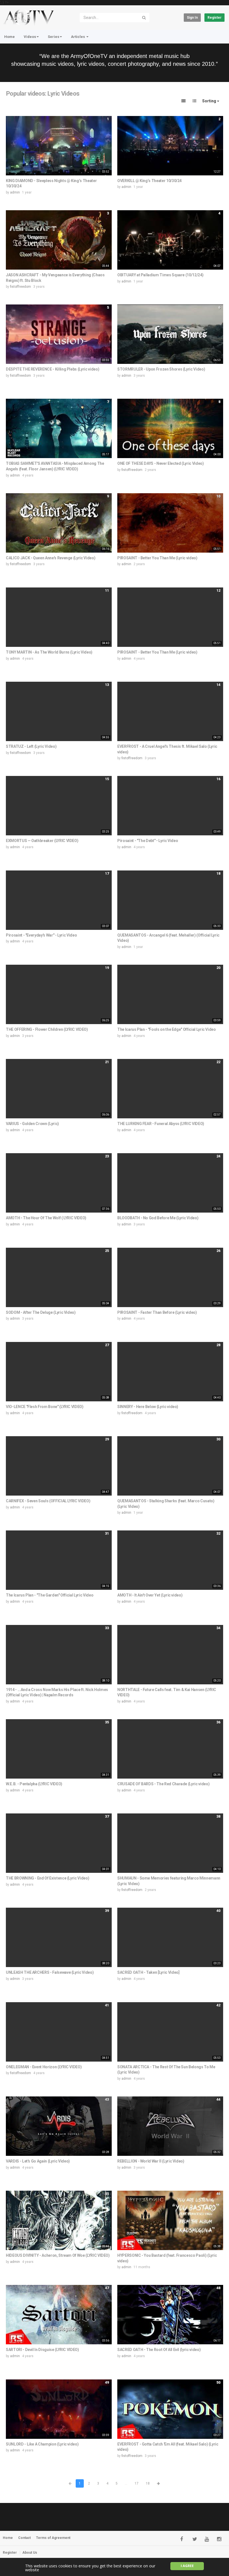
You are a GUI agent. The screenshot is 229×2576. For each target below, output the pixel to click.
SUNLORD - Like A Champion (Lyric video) (42, 2444)
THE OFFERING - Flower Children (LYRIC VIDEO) (47, 1029)
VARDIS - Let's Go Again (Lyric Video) (38, 2161)
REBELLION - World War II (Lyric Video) (151, 2161)
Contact (24, 2538)
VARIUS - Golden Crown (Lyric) (32, 1124)
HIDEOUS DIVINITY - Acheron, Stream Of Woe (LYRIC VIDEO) (58, 2255)
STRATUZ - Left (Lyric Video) (31, 746)
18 (148, 2483)
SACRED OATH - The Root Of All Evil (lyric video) (159, 2350)
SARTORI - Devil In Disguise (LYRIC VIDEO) (42, 2350)
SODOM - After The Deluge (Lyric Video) (41, 1312)
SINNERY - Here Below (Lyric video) (148, 1407)
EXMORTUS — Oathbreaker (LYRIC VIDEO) (42, 841)
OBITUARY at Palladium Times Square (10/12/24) (160, 275)
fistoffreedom (21, 287)
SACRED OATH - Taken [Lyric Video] (148, 1972)
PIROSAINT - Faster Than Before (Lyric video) (157, 1312)
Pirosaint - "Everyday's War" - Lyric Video (41, 935)
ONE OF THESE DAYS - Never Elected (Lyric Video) (161, 463)
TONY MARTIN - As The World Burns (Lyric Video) (49, 652)
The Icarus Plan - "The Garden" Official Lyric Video (50, 1595)
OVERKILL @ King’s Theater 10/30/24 (149, 181)
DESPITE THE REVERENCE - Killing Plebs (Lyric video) (53, 369)
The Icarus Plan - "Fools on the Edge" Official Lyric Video (167, 1029)
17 (137, 2483)
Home (9, 37)
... (126, 2483)
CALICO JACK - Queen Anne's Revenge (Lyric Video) (51, 558)
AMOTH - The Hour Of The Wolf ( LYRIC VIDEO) (46, 1218)
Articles (78, 37)
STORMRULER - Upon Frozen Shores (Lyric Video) (161, 369)
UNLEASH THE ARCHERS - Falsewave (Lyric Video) (50, 1972)
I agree (187, 2566)
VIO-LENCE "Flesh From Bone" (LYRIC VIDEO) (45, 1407)
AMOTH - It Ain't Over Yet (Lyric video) (150, 1595)
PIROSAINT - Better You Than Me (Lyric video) (157, 558)
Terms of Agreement (53, 2538)
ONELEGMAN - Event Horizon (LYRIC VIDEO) (44, 2067)
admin (15, 192)
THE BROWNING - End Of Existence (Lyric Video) (47, 1878)
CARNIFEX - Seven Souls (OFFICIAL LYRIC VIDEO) (48, 1501)
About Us (30, 2553)
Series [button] (53, 37)
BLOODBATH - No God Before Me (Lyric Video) (158, 1218)
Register (214, 18)
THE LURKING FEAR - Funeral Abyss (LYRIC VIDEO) (161, 1124)
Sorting (210, 101)
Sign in (192, 18)
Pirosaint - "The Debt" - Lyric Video (148, 841)
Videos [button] (30, 37)
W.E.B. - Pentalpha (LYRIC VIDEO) (34, 1784)
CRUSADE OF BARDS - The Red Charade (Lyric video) (163, 1784)
